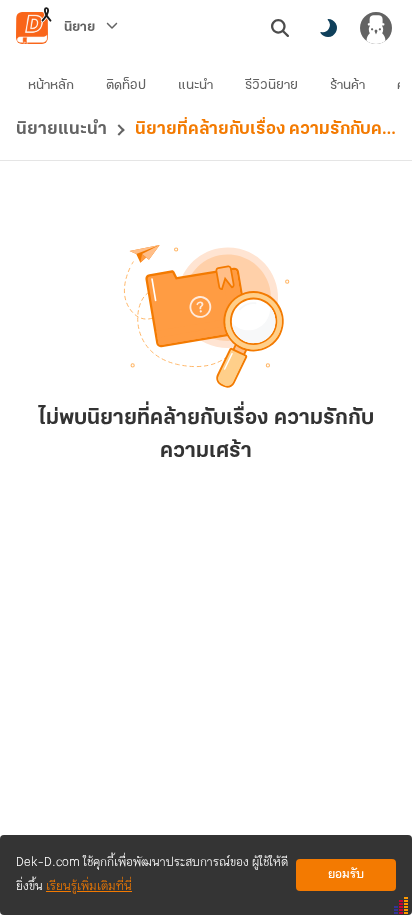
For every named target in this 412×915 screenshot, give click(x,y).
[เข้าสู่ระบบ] (376, 28)
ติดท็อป (126, 85)
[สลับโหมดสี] (328, 28)
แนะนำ (195, 85)
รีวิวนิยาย (271, 85)
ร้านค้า (347, 85)
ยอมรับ (346, 874)
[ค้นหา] (280, 28)
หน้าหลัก (51, 85)
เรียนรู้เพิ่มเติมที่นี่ (89, 886)
